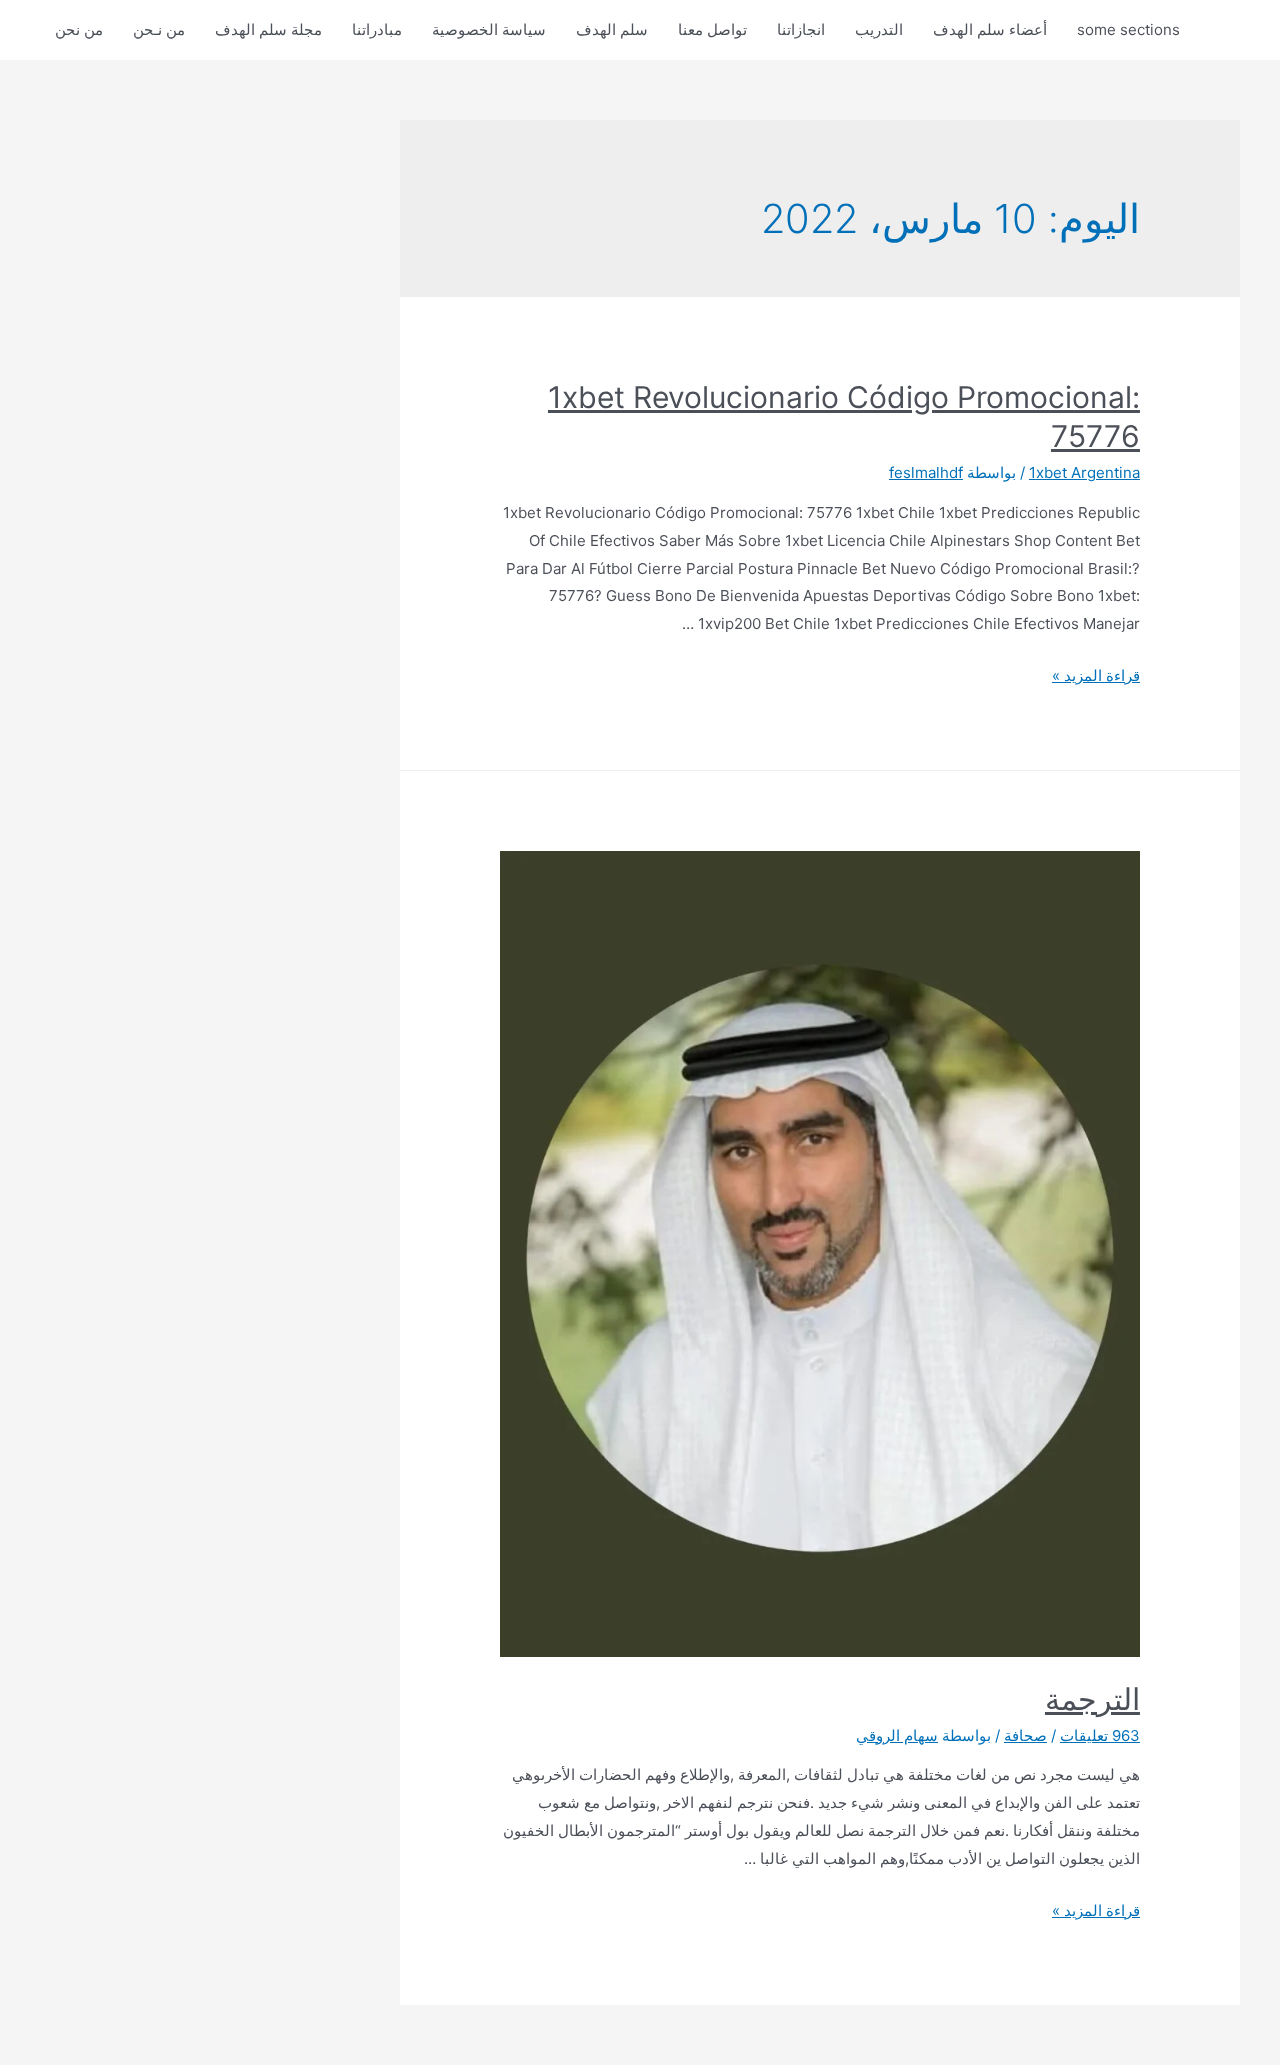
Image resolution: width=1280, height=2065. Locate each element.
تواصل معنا (712, 29)
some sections (1128, 29)
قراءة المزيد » (1096, 675)
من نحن (79, 29)
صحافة (1025, 1735)
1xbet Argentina (1084, 472)
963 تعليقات (1100, 1735)
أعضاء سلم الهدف (990, 29)
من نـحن (159, 29)
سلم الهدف (612, 29)
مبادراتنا (377, 29)
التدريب (879, 29)
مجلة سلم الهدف (268, 29)
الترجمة (1092, 1699)
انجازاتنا (801, 29)
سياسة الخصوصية (489, 29)
